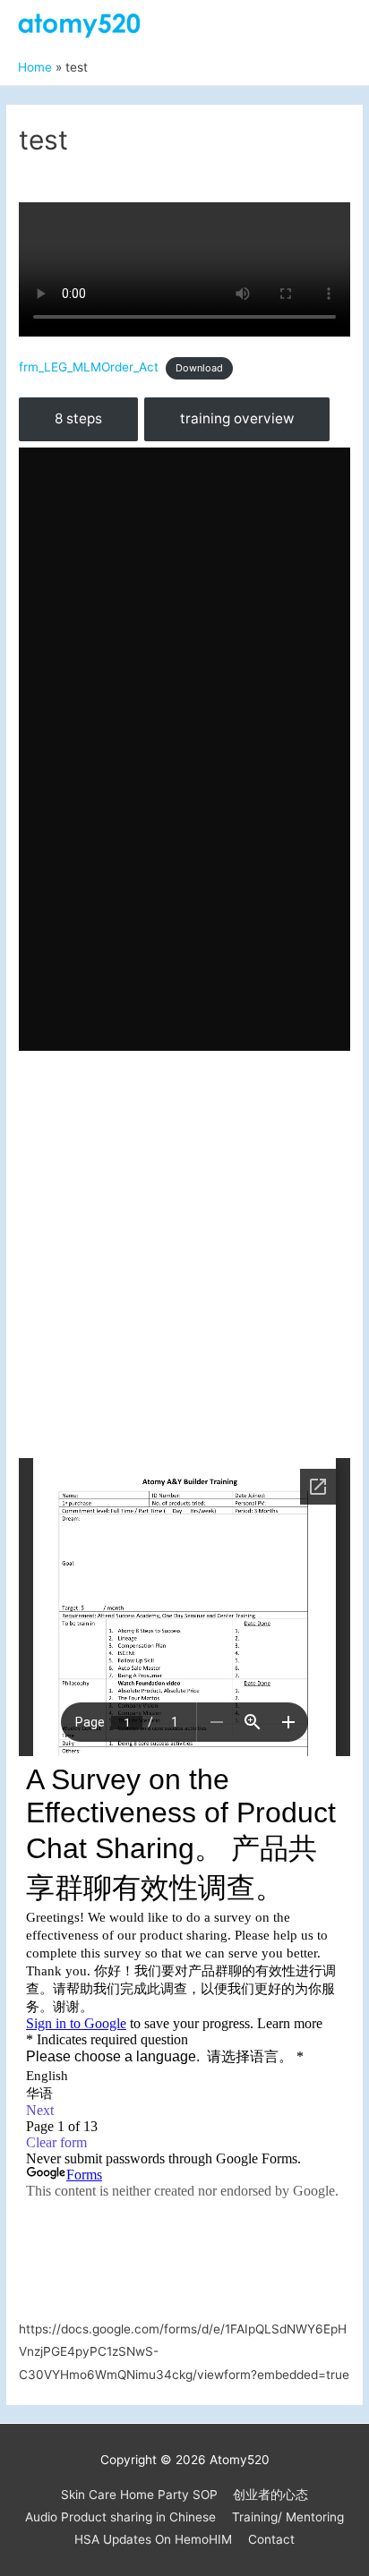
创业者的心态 (270, 2495)
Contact (271, 2539)
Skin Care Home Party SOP (139, 2495)
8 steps (78, 418)
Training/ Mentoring (288, 2517)
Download (199, 368)
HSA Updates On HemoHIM (153, 2539)
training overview (237, 418)
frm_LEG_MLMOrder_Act (89, 367)
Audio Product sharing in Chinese (120, 2517)
